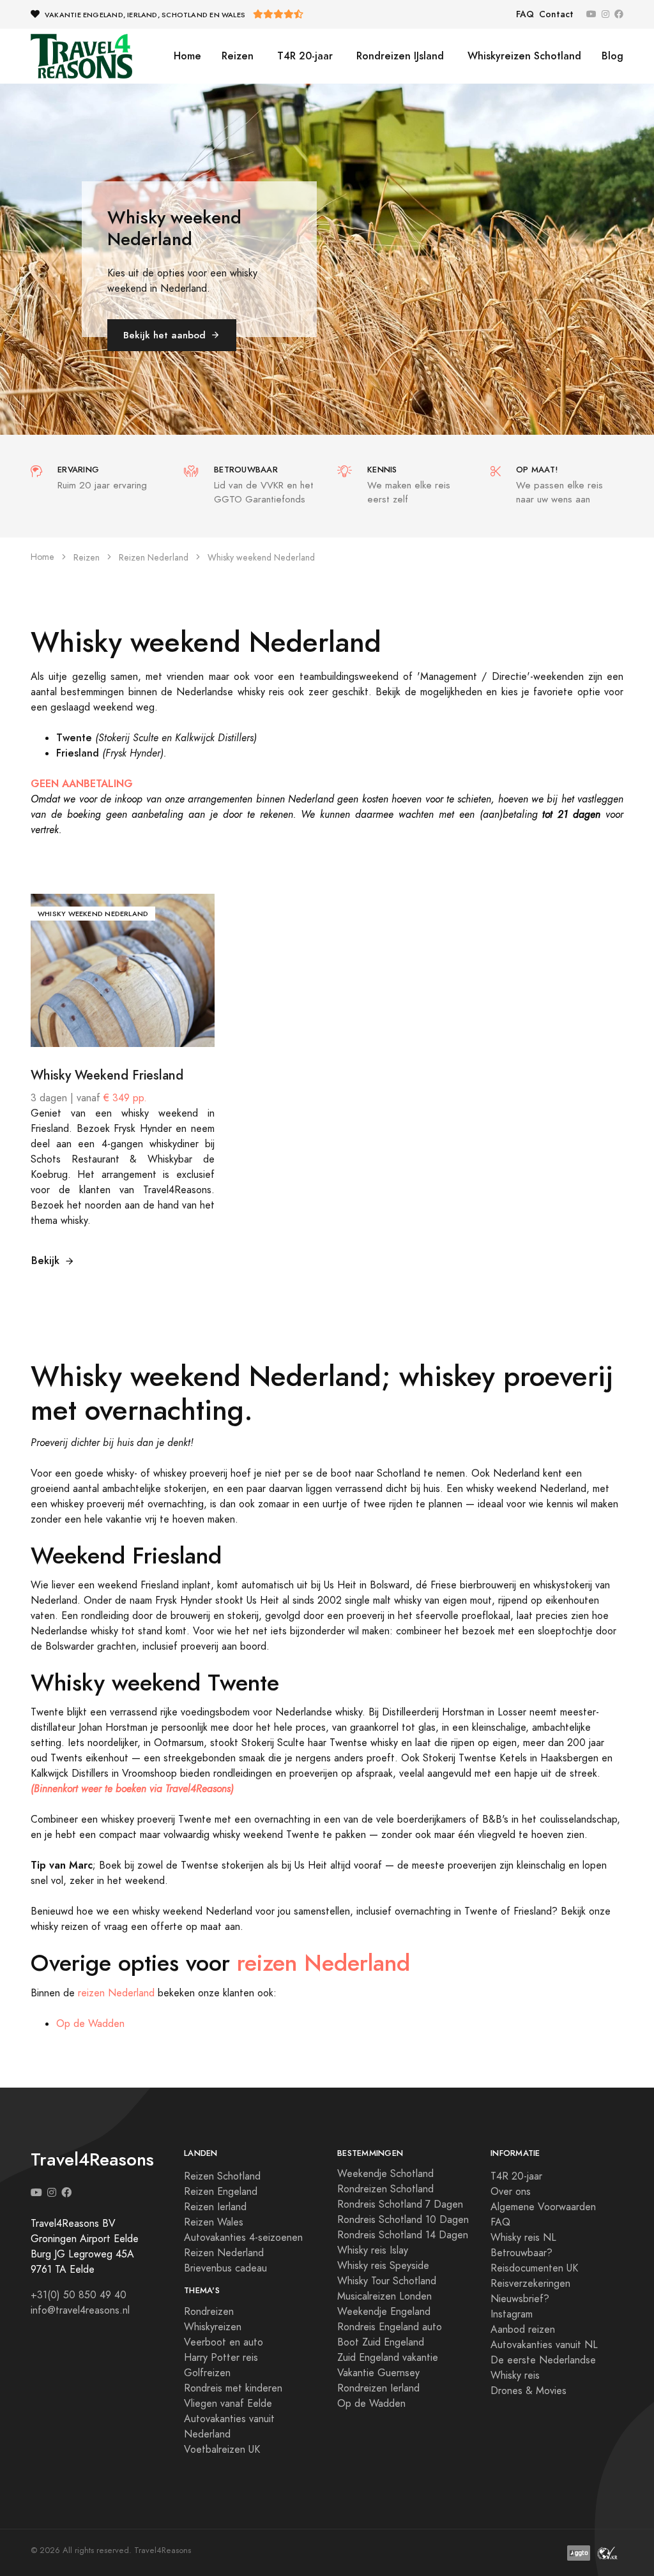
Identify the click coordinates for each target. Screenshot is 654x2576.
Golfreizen (207, 2373)
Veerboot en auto (224, 2342)
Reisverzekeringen (530, 2284)
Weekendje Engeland (384, 2312)
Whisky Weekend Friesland (107, 1075)
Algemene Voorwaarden (543, 2207)
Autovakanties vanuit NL (544, 2345)
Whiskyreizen (213, 2327)
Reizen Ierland (215, 2207)
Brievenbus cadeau (225, 2268)
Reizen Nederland (154, 558)
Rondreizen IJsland (399, 56)
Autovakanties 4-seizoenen (243, 2238)
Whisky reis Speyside (383, 2266)
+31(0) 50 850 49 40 (79, 2295)
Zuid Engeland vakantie (388, 2358)
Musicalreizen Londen (384, 2296)
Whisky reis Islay (373, 2250)
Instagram (512, 2314)
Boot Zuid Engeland (381, 2342)
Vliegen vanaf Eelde (228, 2404)
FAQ (525, 14)
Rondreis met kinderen (233, 2388)
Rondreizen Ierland (378, 2388)
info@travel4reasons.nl (80, 2310)
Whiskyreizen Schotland (523, 56)
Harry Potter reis (221, 2358)
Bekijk (45, 1261)
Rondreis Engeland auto (390, 2327)
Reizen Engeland (221, 2192)
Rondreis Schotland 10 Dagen (403, 2220)
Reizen (238, 56)
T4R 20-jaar (303, 56)
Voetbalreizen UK (222, 2450)
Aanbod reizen (523, 2330)
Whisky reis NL (523, 2238)
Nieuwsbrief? (520, 2299)
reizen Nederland (323, 1963)
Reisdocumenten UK (534, 2268)
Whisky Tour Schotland (387, 2281)
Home (187, 56)
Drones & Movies (529, 2391)
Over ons (511, 2192)
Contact (556, 14)
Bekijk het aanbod (164, 335)
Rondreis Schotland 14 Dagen (403, 2235)
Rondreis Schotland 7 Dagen (400, 2204)
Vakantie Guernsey (378, 2373)
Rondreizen (209, 2312)
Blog (612, 56)
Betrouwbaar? (521, 2253)
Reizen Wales (214, 2222)
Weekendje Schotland (385, 2174)
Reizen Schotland (222, 2176)
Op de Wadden (90, 2024)
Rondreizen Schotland (385, 2189)
